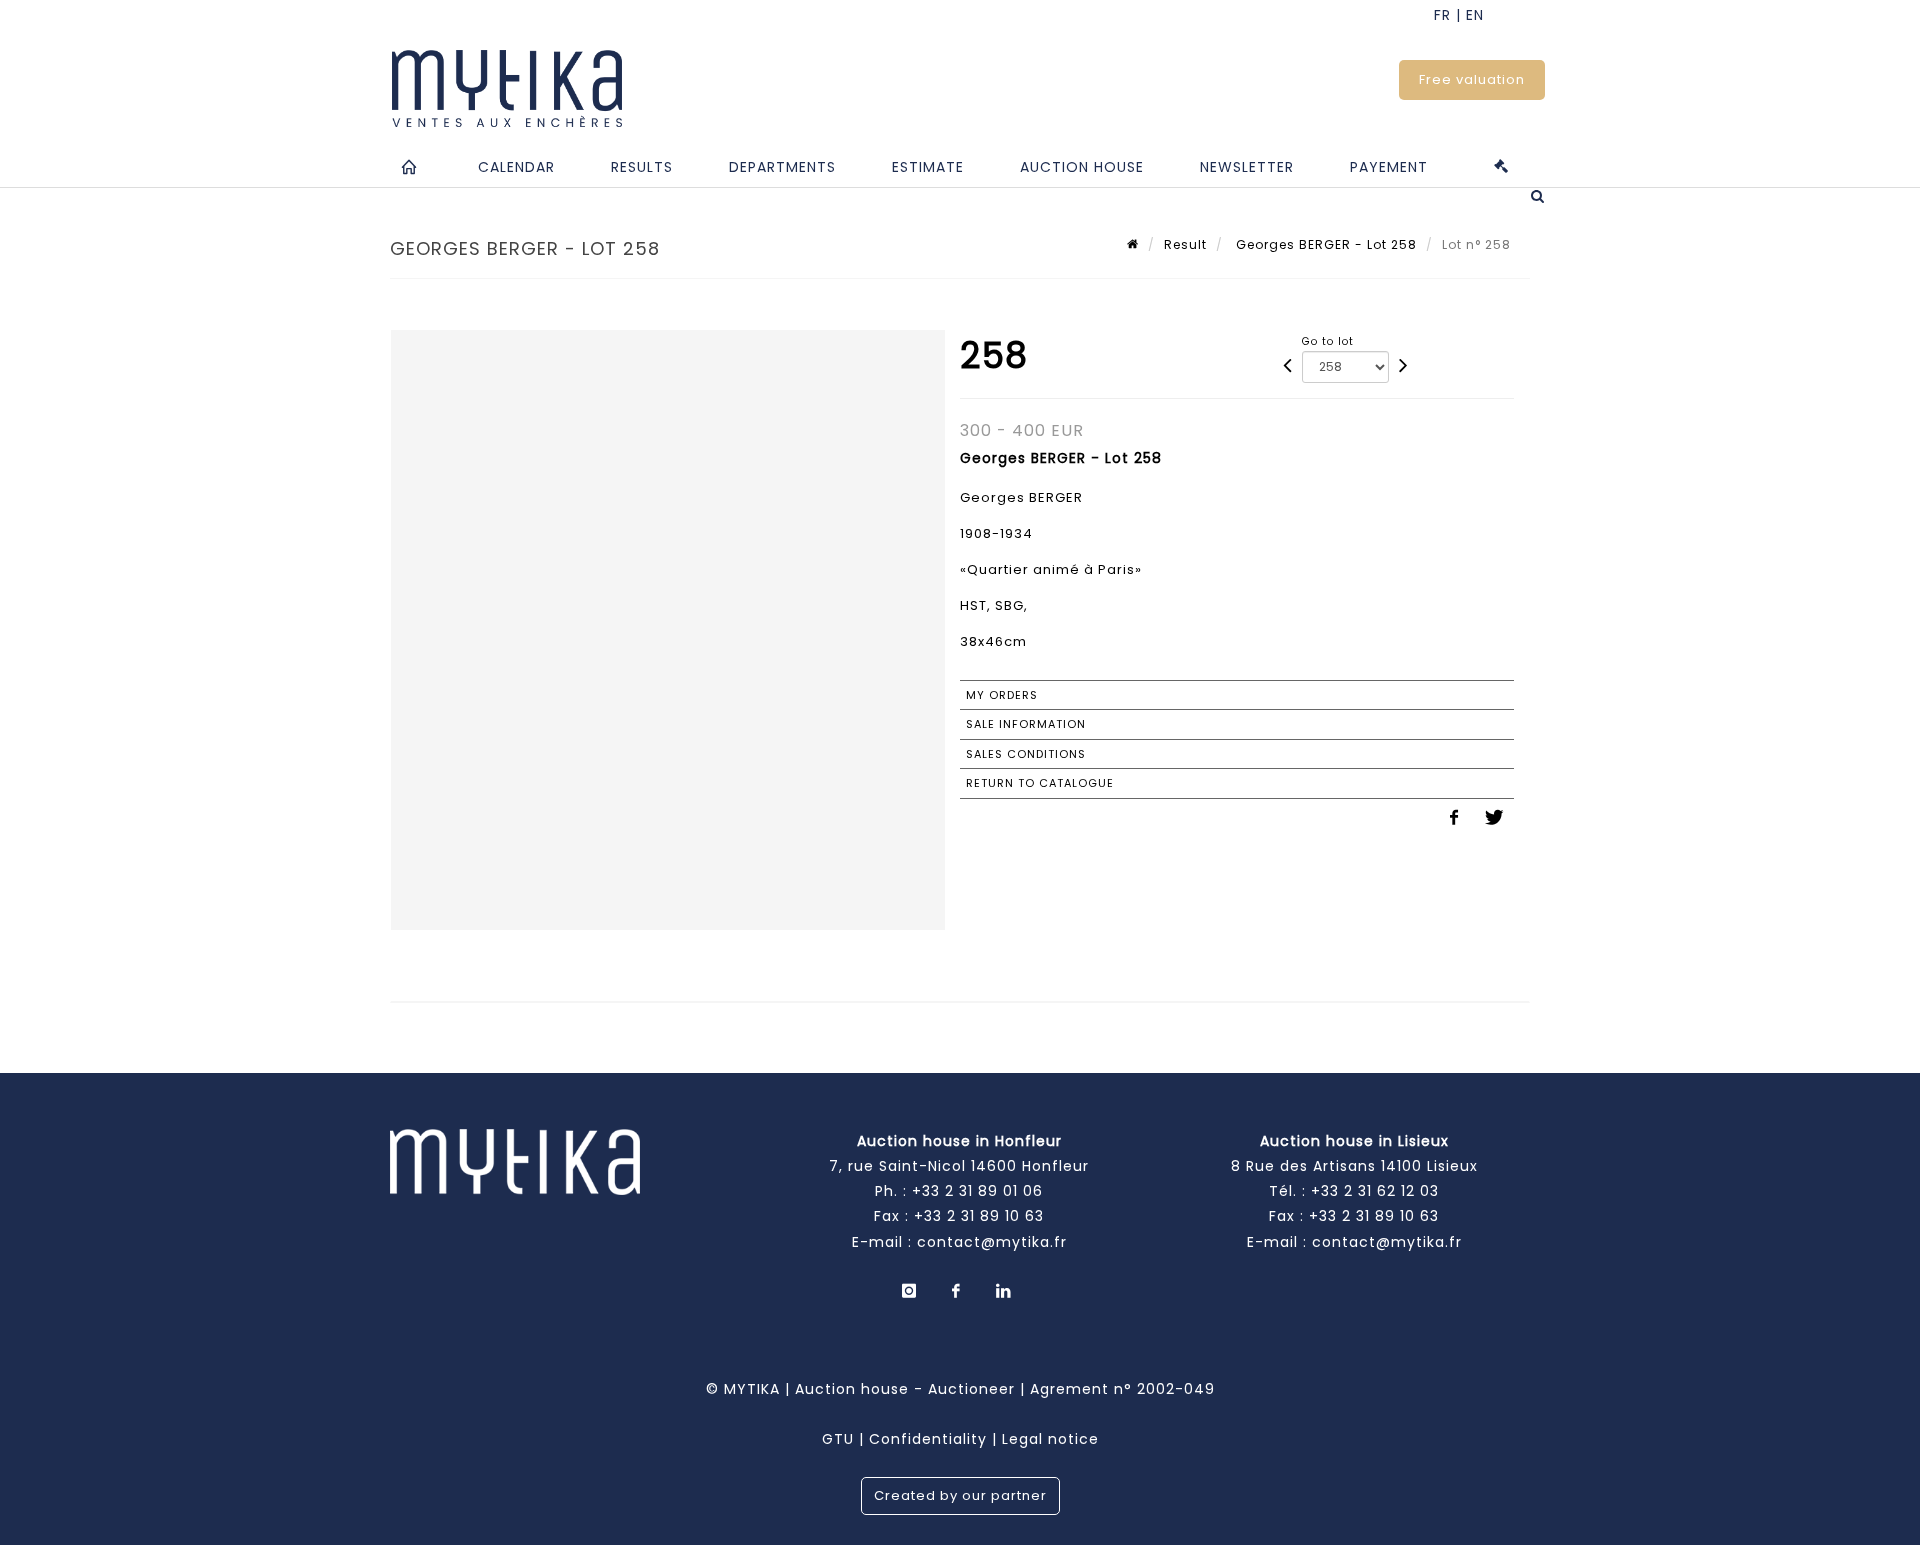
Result (1185, 244)
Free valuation (1472, 79)
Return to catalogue (1040, 783)
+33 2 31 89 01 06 (977, 1191)
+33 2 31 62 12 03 (1375, 1191)
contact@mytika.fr (992, 1242)
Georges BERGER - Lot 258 (1324, 244)
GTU (838, 1439)
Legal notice (1050, 1439)
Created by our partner (960, 1495)
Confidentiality (928, 1439)
